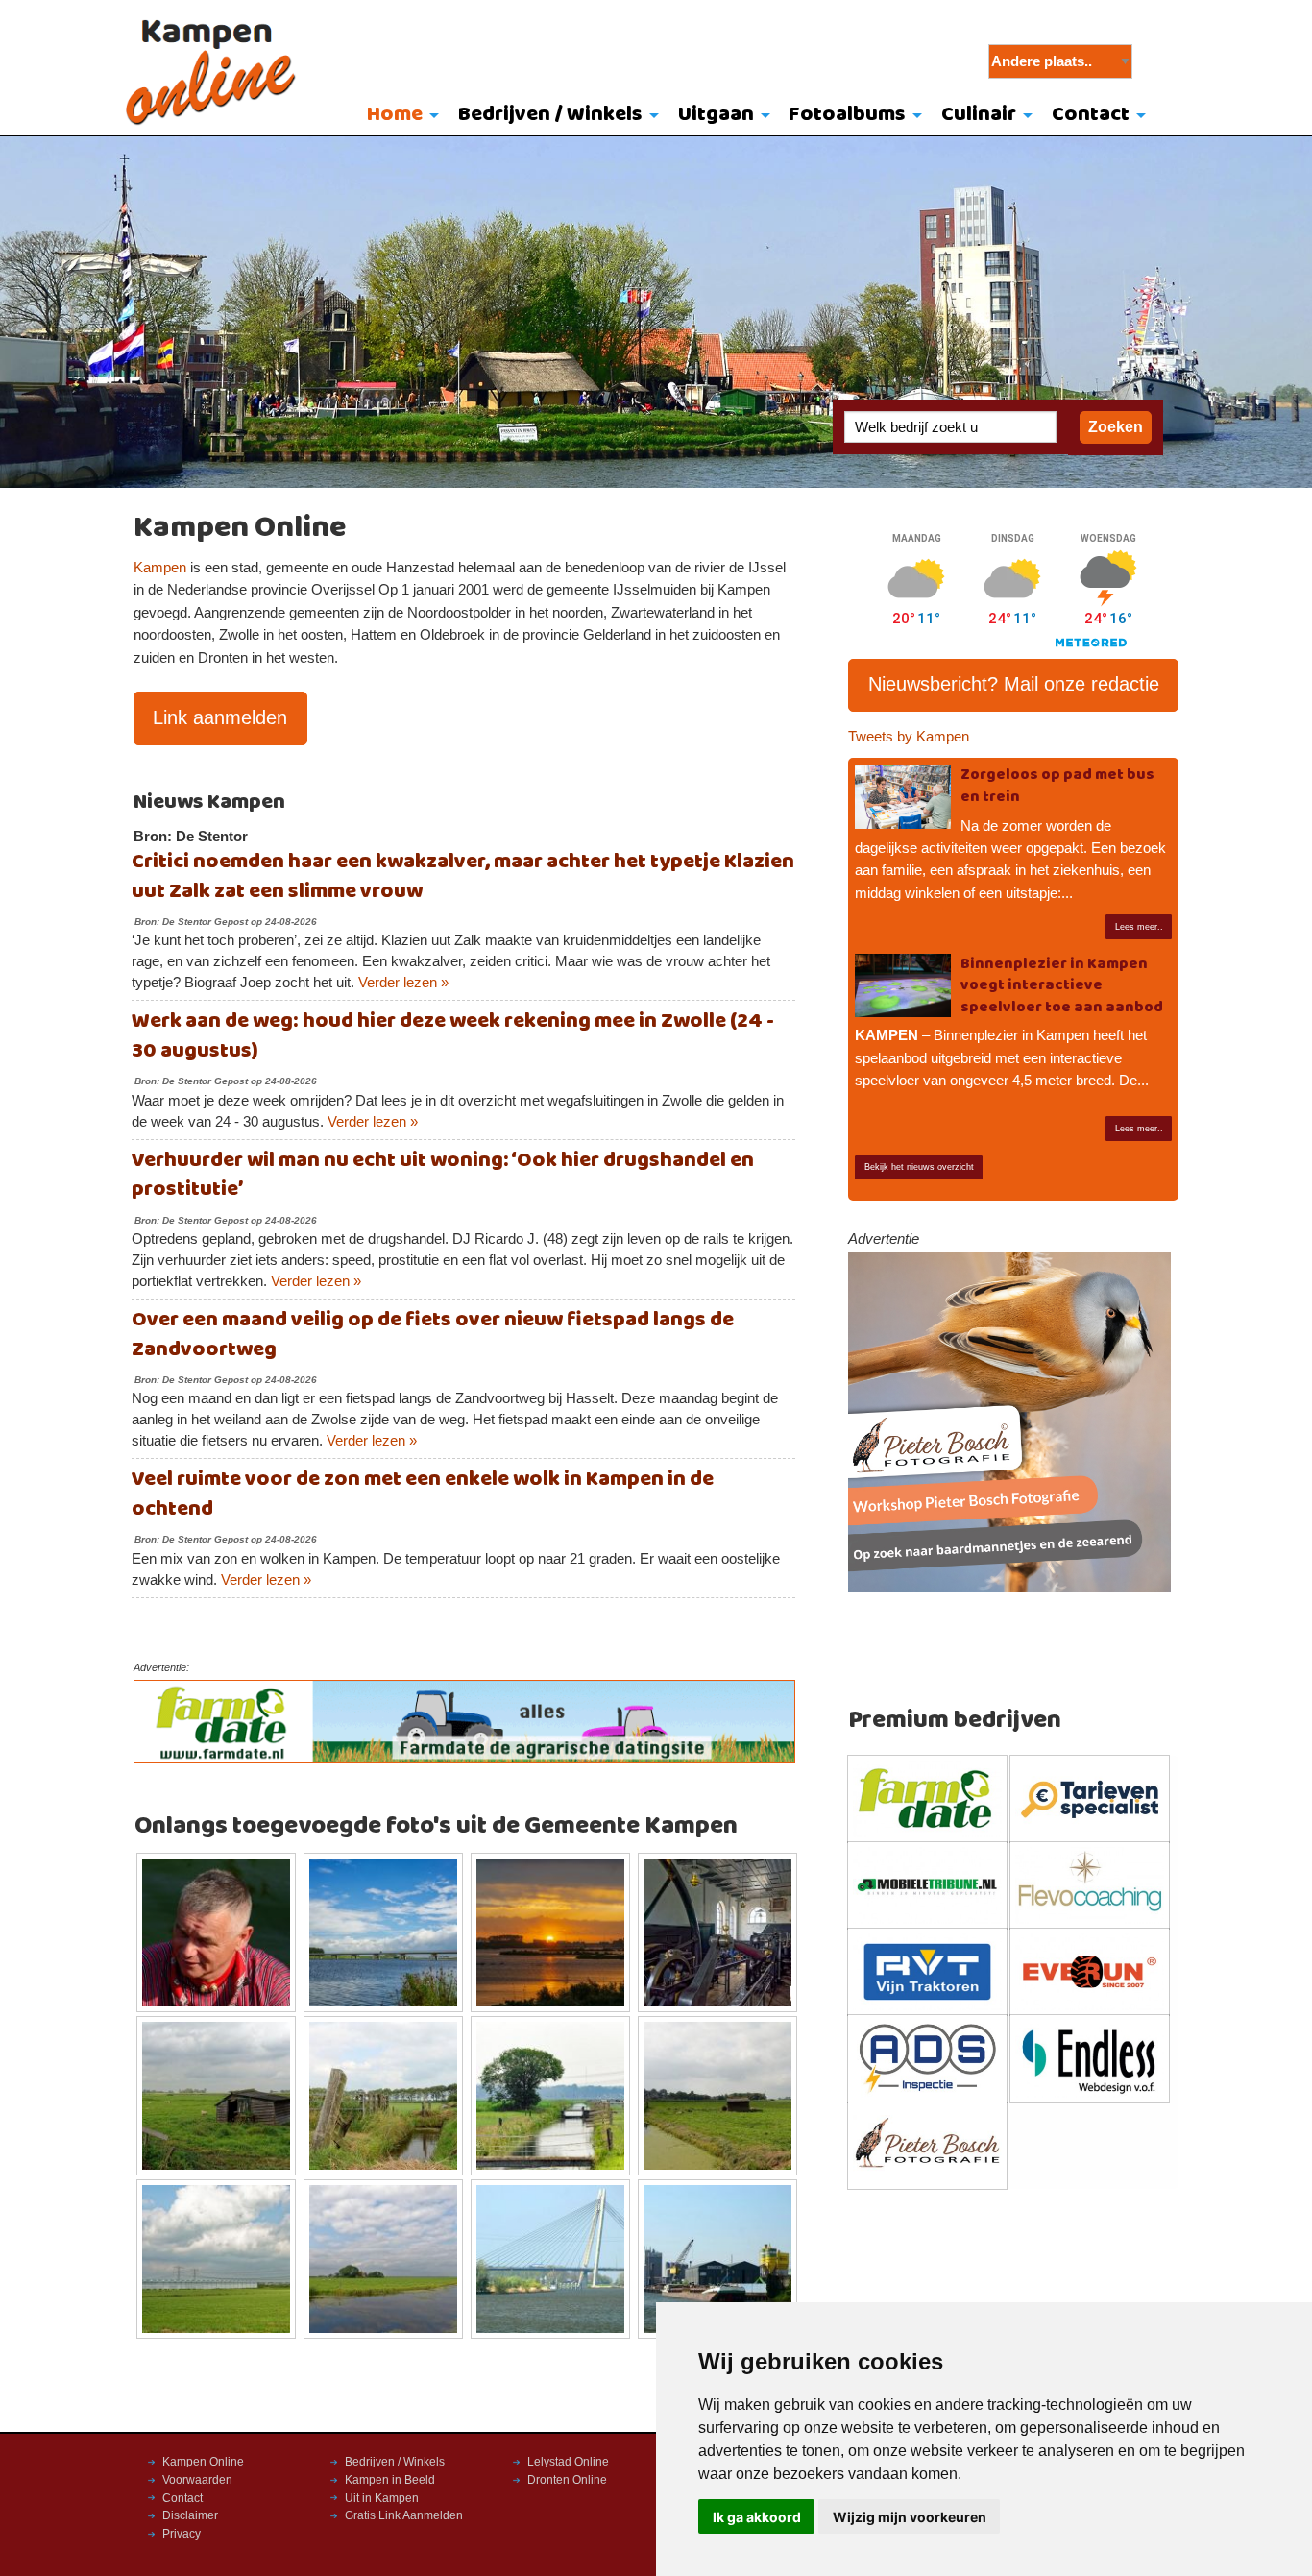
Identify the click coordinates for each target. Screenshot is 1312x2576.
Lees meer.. (1139, 927)
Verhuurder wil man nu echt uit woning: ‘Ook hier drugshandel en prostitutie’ (443, 1176)
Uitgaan (716, 115)
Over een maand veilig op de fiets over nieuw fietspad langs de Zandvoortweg (433, 1335)
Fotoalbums (847, 115)
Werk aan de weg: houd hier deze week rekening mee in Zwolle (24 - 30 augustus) (453, 1036)
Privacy (182, 2534)
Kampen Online (203, 2462)
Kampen (160, 568)
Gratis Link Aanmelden (404, 2515)
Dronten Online (567, 2480)
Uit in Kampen (382, 2498)
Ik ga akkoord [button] (757, 2517)
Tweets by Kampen (909, 737)
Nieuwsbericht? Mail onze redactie (1014, 684)
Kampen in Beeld (390, 2480)
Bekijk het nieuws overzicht (919, 1167)
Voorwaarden (197, 2480)
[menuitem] (399, 116)
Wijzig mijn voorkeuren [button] (910, 2517)
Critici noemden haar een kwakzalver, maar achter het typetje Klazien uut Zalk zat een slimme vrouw (463, 877)
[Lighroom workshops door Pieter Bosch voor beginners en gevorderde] (1009, 1421)
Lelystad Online (568, 2462)
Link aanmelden (220, 717)
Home (395, 115)
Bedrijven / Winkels (550, 115)
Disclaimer (190, 2515)
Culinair (979, 115)
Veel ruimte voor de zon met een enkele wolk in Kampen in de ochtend (423, 1495)
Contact (1091, 115)
